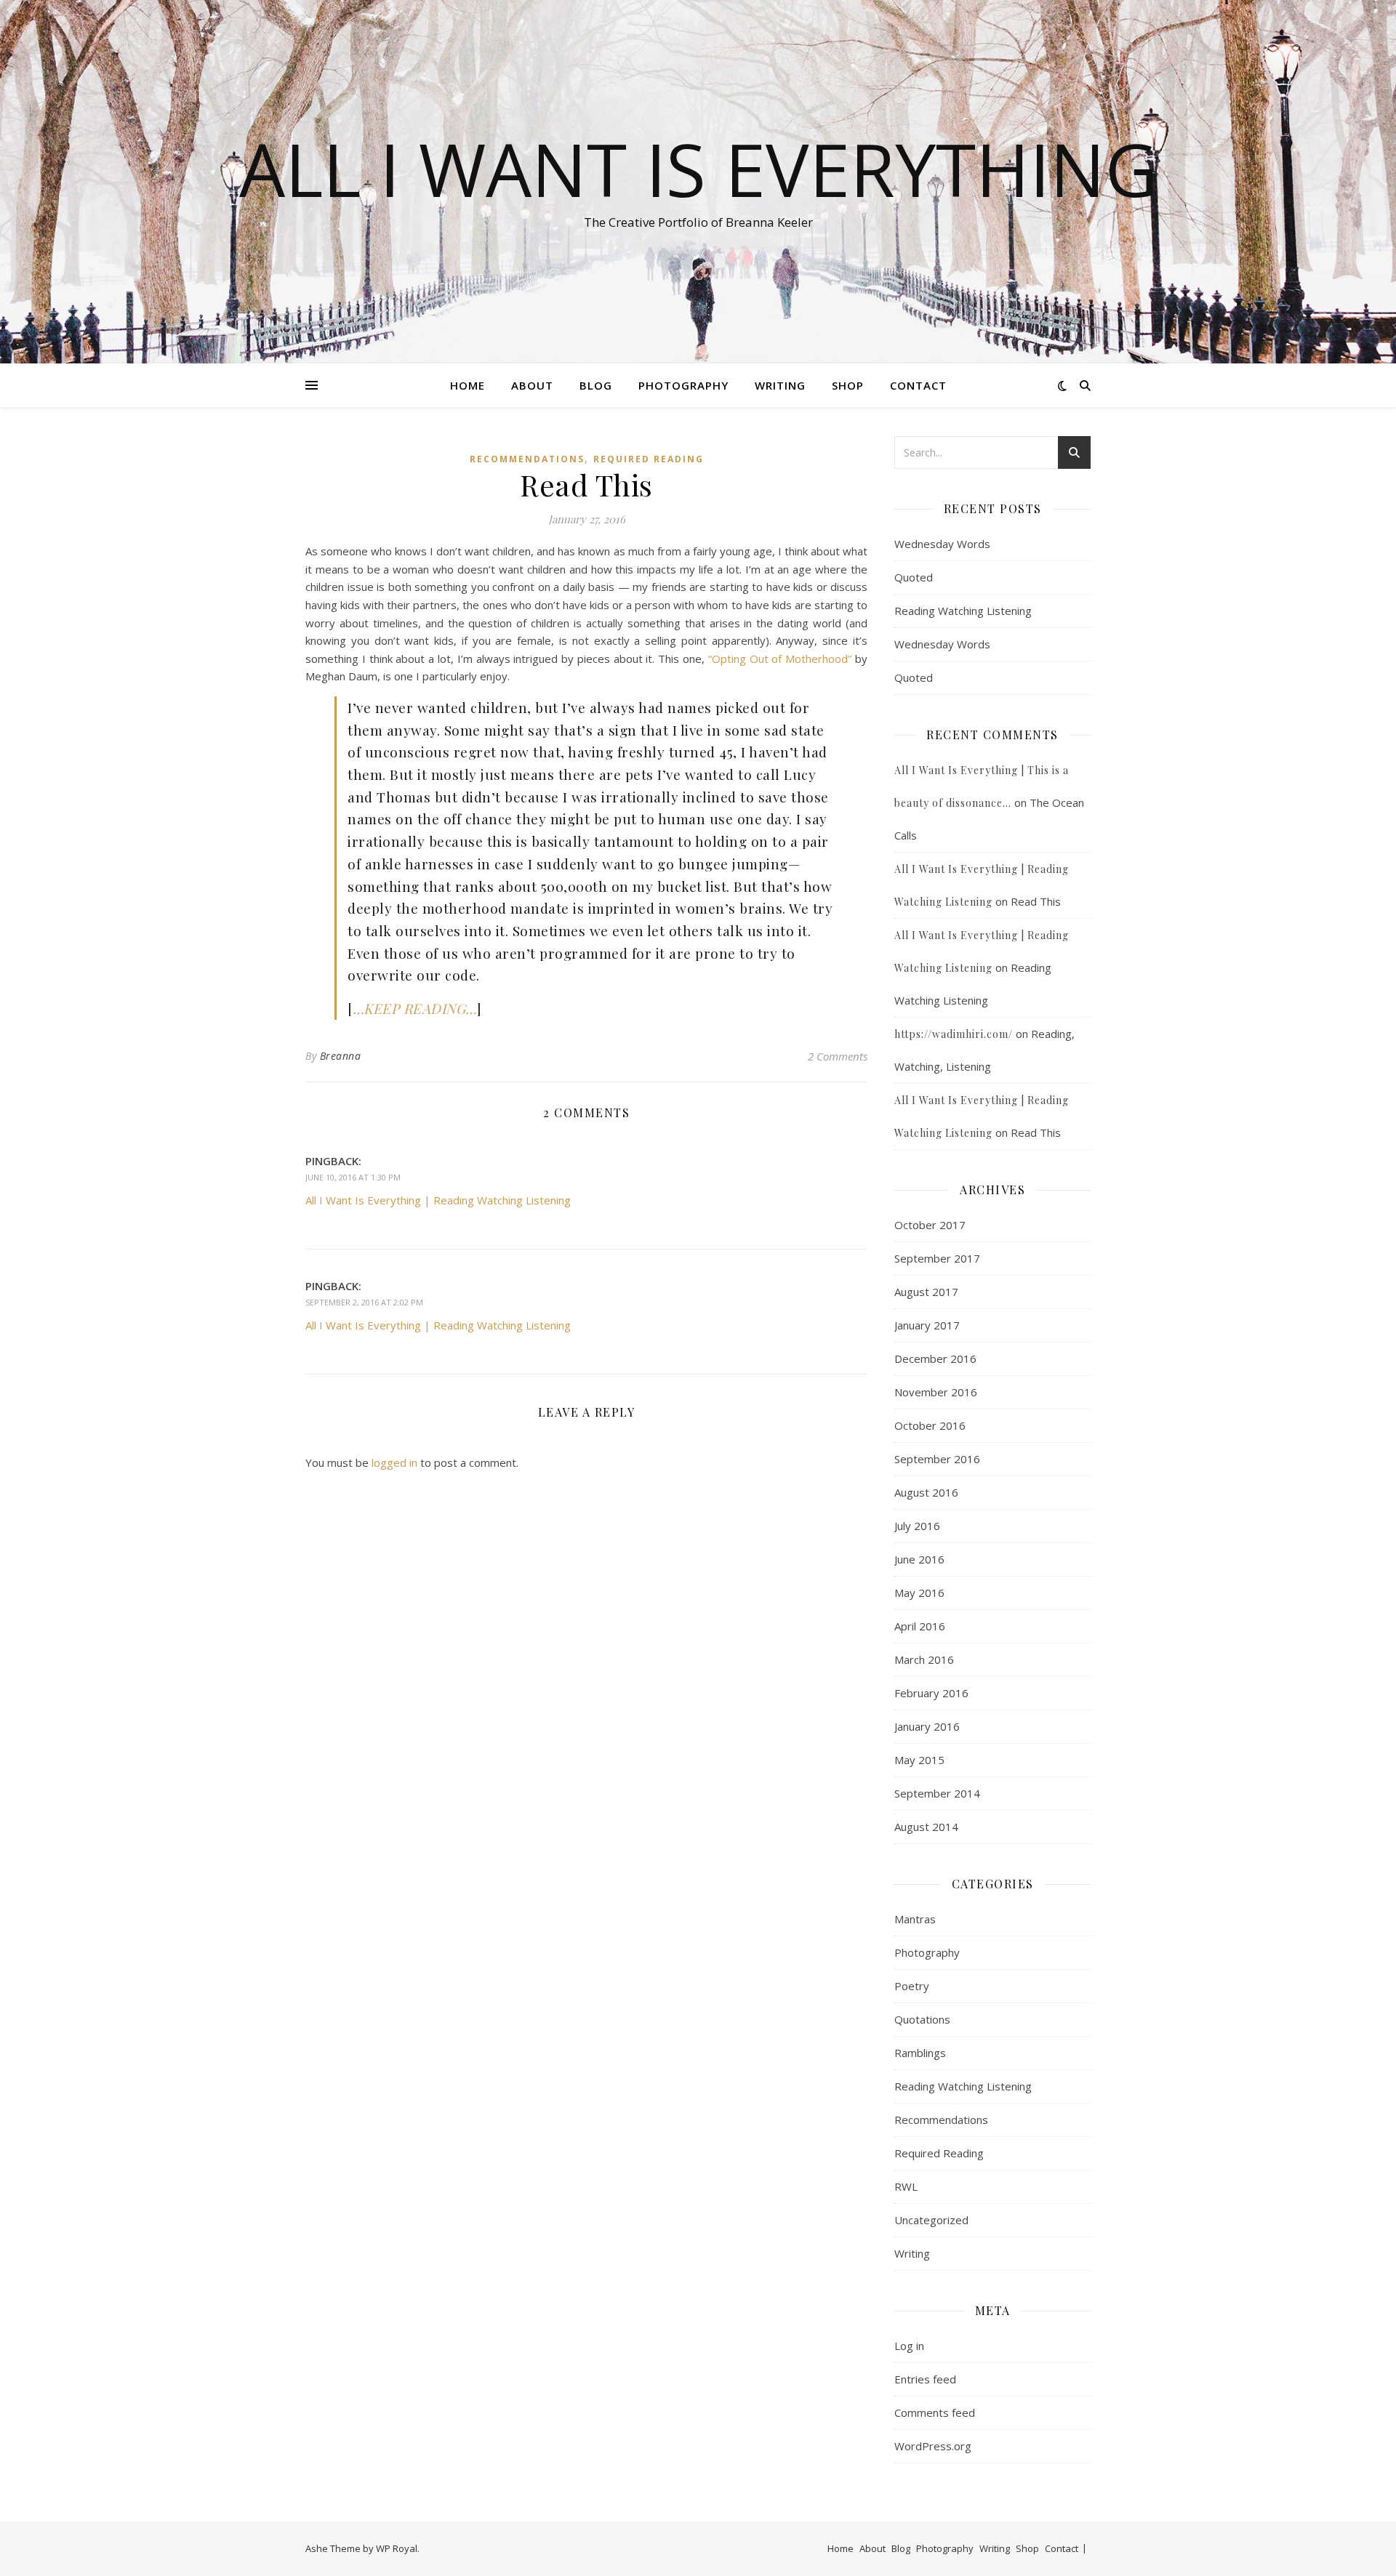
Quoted (914, 577)
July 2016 (917, 1526)
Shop (848, 385)
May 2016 (919, 1593)
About (532, 385)
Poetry (912, 1986)
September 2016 (937, 1459)
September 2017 (937, 1258)
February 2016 (931, 1693)
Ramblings (920, 2053)
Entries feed (925, 2379)
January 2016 (927, 1726)
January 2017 (927, 1325)
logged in (394, 1462)
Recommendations (527, 459)
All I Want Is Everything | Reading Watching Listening (438, 1200)
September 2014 (937, 1793)
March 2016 (924, 1659)
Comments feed (935, 2412)
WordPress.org (933, 2446)
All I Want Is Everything (698, 169)
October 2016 (930, 1425)
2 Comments (838, 1056)
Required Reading (649, 459)
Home (468, 385)
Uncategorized (931, 2220)
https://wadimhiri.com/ (954, 1034)
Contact (918, 385)
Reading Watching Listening (963, 611)
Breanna (341, 1056)
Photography (683, 385)
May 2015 (919, 1760)
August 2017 (926, 1292)
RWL (906, 2186)
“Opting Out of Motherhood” (780, 659)
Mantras (915, 1919)
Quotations (922, 2019)
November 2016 (936, 1392)
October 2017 (930, 1225)
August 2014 (926, 1827)
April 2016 (920, 1626)
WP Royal (397, 2548)
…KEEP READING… (415, 1008)
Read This (1036, 901)
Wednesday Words (942, 544)
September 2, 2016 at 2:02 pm (364, 1302)
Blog (596, 385)
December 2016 (935, 1359)
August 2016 (926, 1492)
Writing (780, 385)
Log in (909, 2346)
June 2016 (919, 1559)
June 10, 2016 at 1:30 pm (353, 1177)
